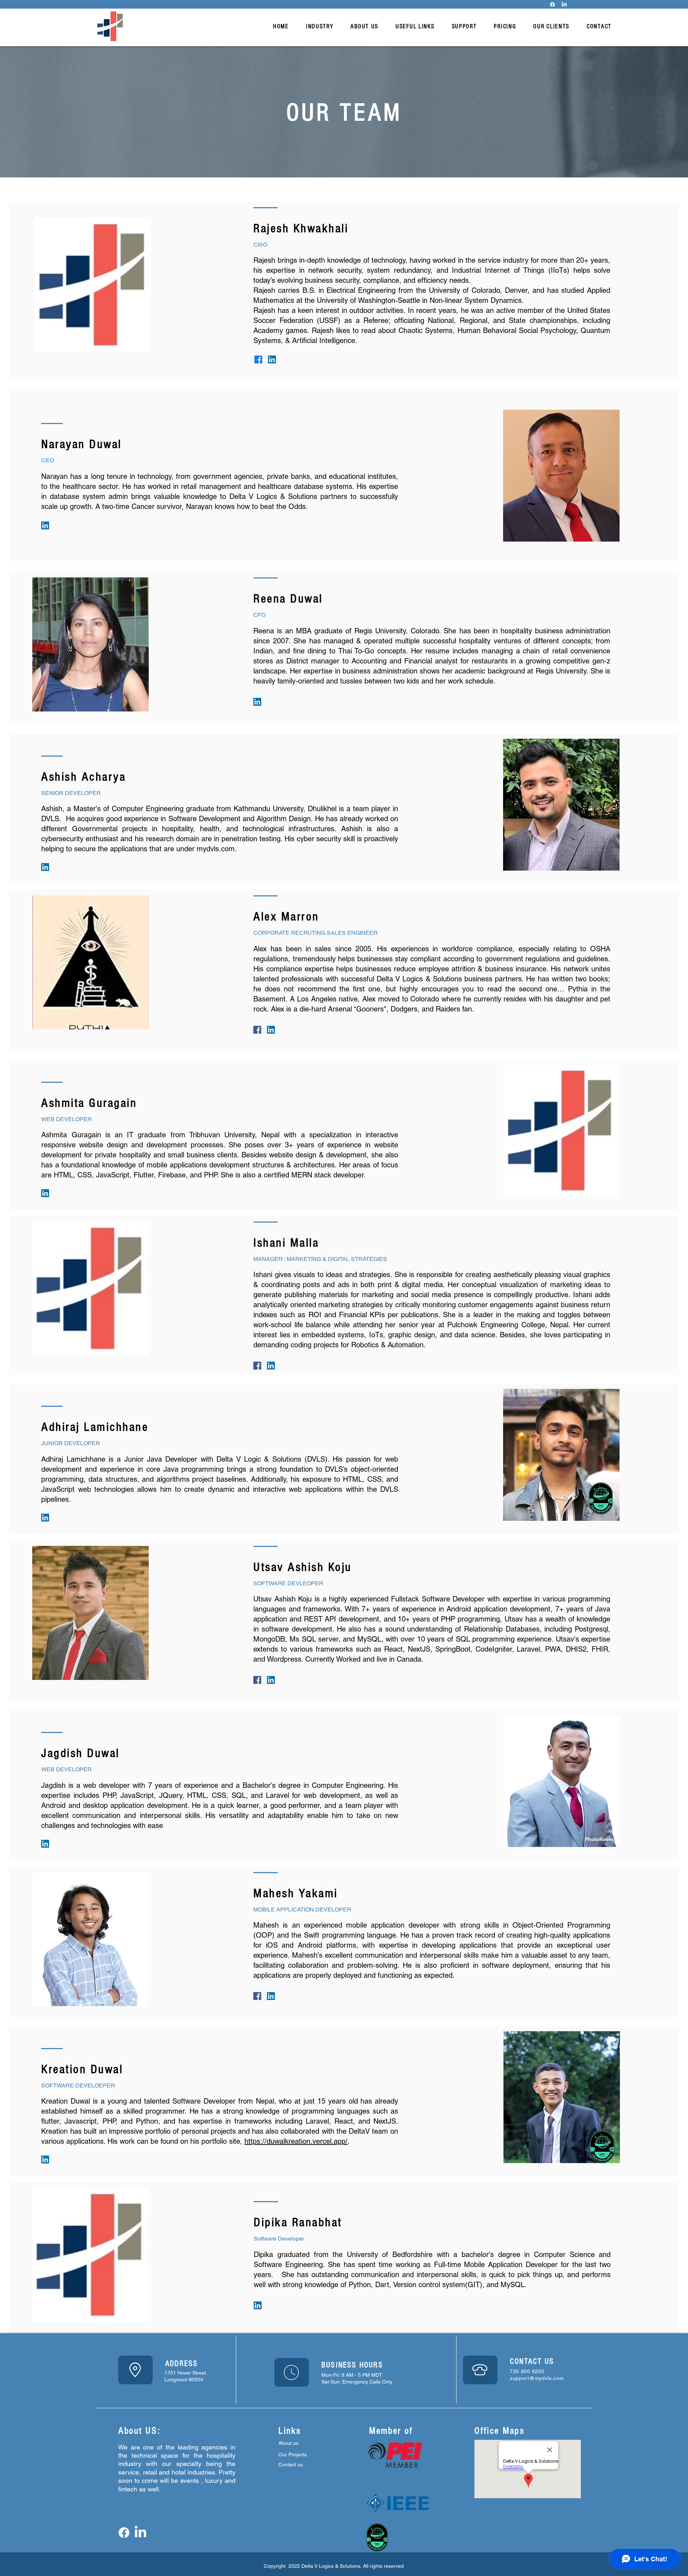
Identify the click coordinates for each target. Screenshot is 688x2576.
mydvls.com (216, 849)
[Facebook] (552, 4)
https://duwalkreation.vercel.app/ (296, 2141)
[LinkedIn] (564, 4)
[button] (320, 26)
